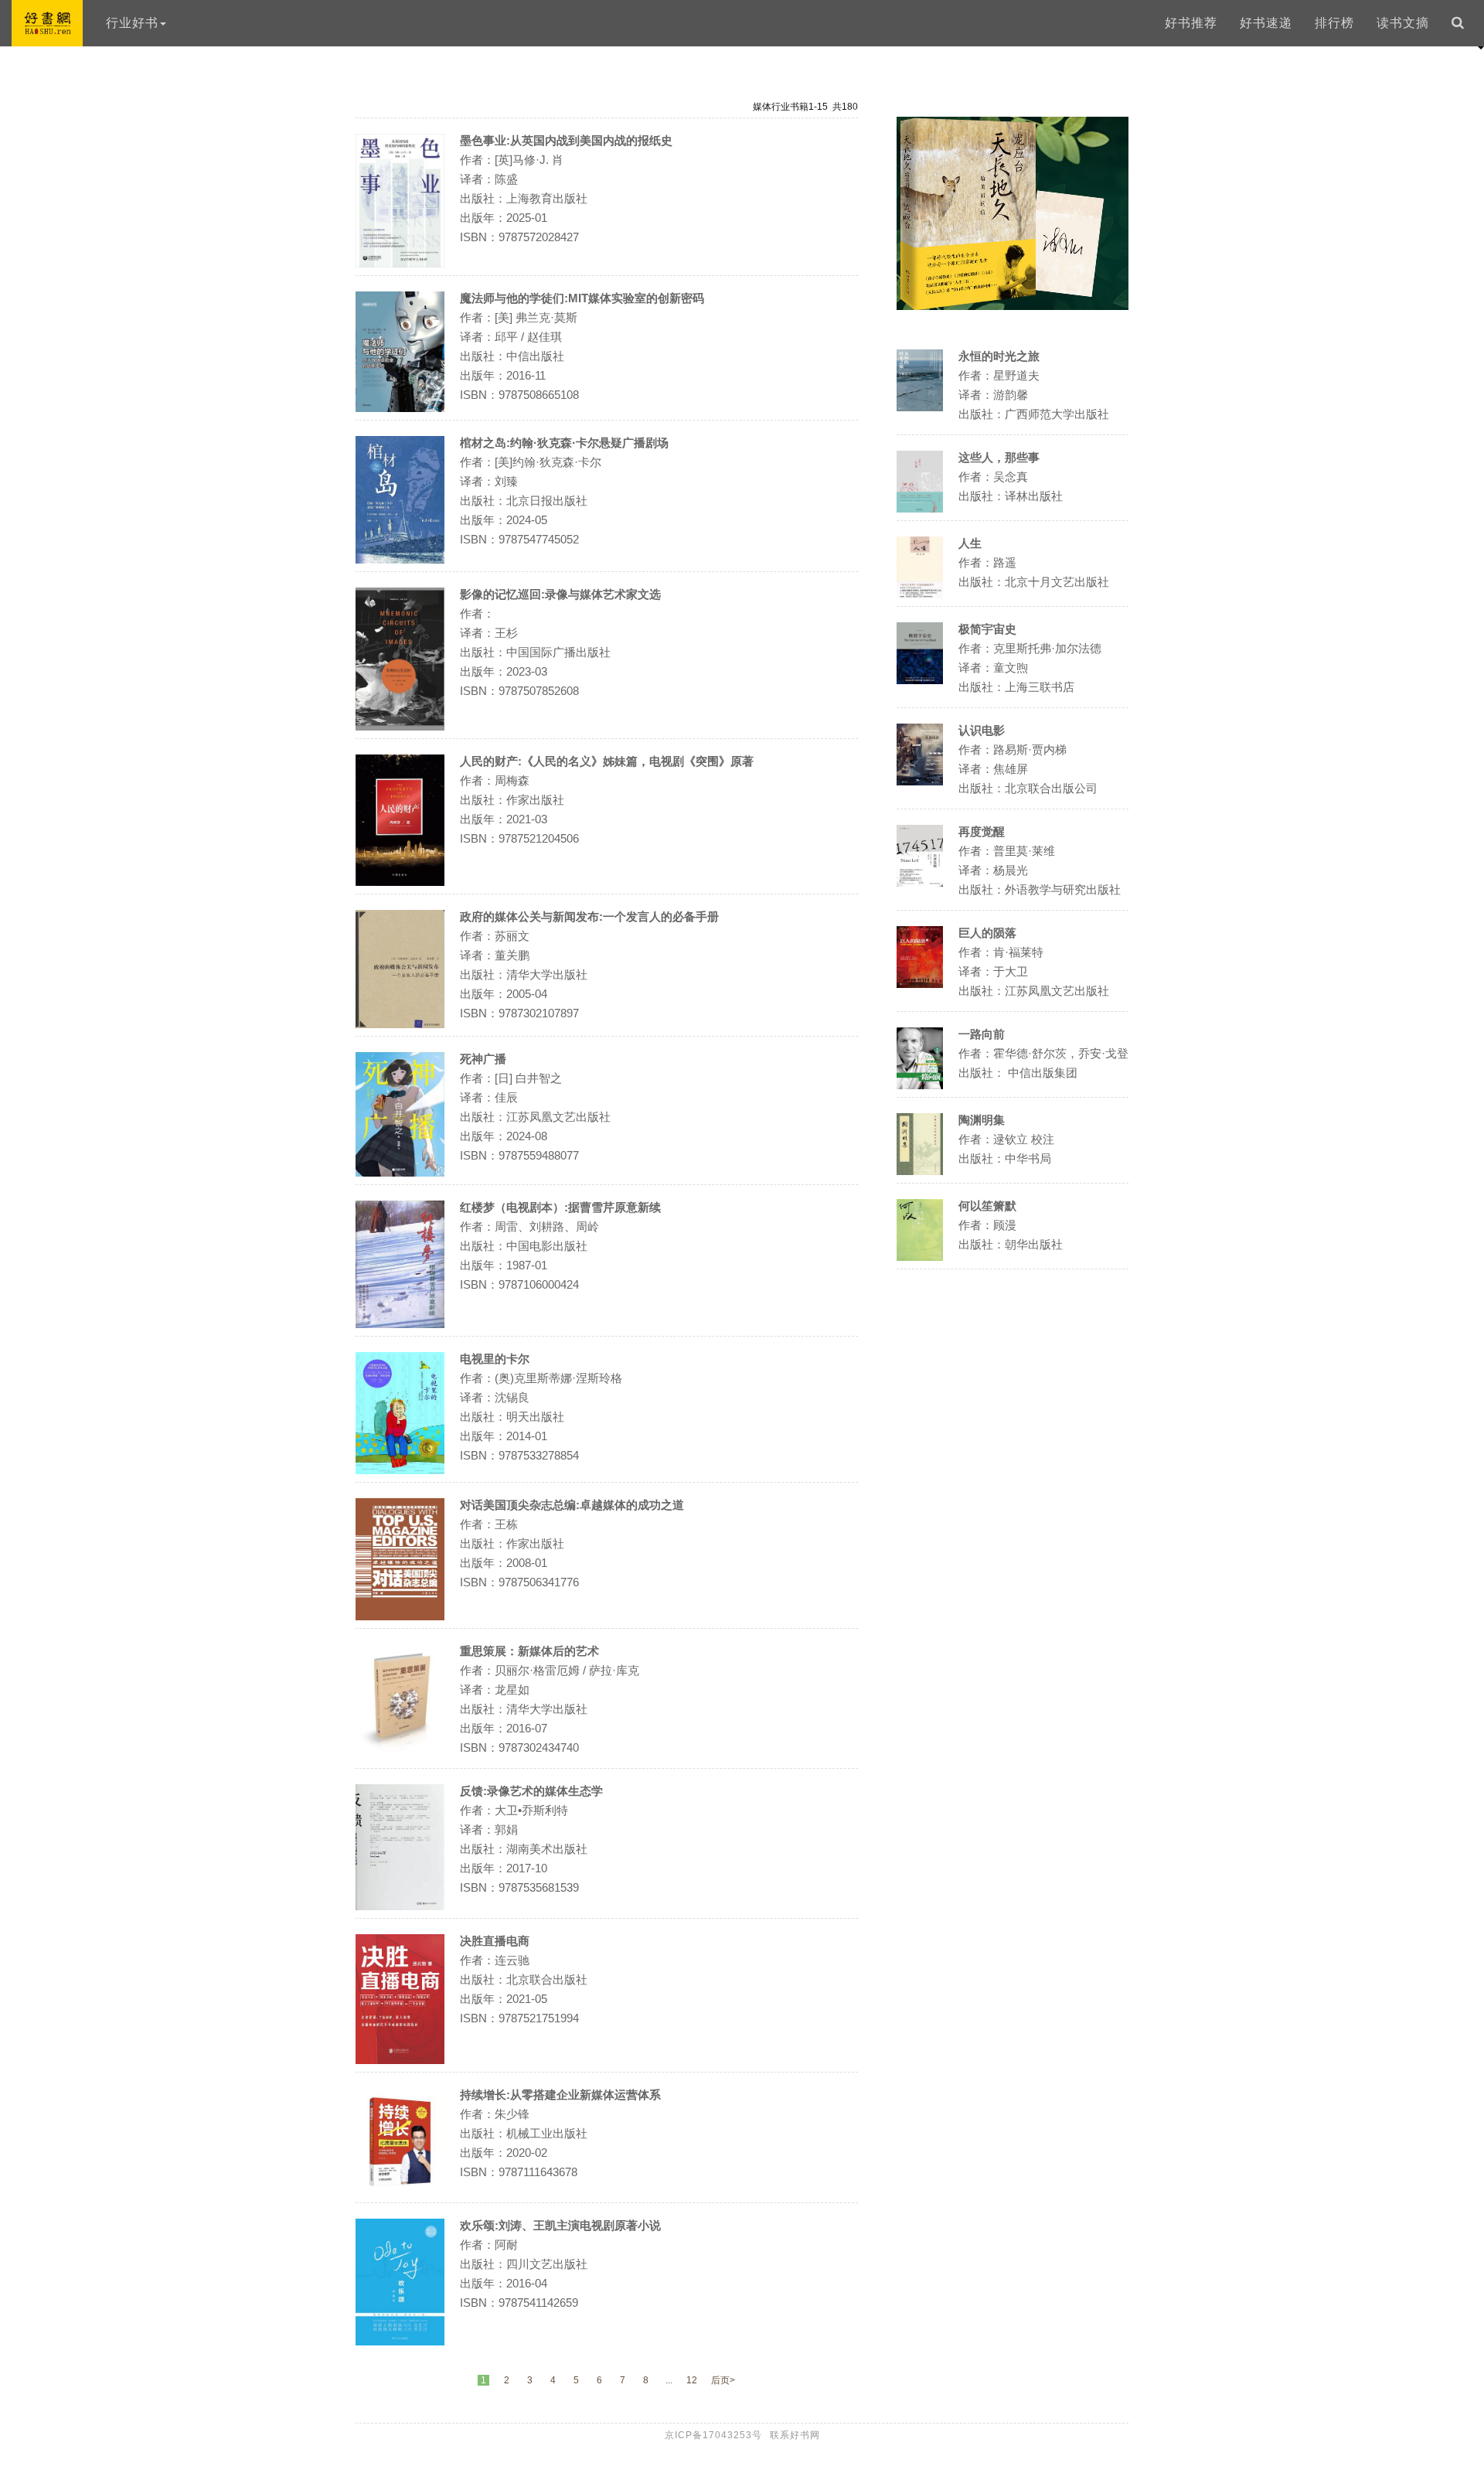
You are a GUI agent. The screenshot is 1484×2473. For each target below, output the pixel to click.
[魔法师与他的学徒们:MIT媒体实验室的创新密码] (400, 408)
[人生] (920, 594)
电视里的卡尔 (495, 1359)
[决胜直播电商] (400, 2060)
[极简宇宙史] (920, 680)
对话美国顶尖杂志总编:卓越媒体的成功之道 (572, 1505)
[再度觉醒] (920, 882)
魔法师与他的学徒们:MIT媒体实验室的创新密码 (582, 298)
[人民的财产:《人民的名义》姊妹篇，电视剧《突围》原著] (400, 882)
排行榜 (1334, 23)
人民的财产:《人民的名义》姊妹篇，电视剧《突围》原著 (607, 761)
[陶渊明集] (920, 1171)
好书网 (47, 23)
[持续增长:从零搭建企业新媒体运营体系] (400, 2190)
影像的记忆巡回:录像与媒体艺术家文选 (560, 594)
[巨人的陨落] (920, 984)
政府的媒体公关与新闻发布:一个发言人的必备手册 (589, 916)
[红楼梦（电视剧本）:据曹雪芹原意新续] (400, 1324)
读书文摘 (1403, 23)
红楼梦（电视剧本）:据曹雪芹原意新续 (560, 1207)
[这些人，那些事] (920, 508)
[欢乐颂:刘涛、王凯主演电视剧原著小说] (400, 2341)
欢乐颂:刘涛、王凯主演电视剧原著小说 (560, 2225)
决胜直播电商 (495, 1941)
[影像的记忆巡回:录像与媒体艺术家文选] (400, 726)
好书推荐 (1191, 23)
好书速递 (1266, 23)
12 (692, 2380)
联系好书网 (795, 2435)
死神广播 (483, 1059)
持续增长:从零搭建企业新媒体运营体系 (560, 2095)
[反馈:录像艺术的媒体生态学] (400, 1906)
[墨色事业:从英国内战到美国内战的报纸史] (400, 263)
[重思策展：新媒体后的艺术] (400, 1750)
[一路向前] (920, 1085)
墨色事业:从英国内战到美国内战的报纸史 (566, 140)
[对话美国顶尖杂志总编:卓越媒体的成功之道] (400, 1616)
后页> (723, 2380)
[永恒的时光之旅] (920, 407)
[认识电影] (920, 781)
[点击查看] (1013, 306)
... (669, 2380)
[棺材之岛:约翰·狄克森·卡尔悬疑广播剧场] (400, 559)
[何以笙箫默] (920, 1257)
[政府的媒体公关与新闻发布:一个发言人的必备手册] (400, 1024)
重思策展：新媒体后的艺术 (529, 1651)
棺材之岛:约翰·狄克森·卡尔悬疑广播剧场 (564, 443)
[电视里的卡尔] (400, 1470)
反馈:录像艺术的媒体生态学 (531, 1791)
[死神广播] (400, 1172)
